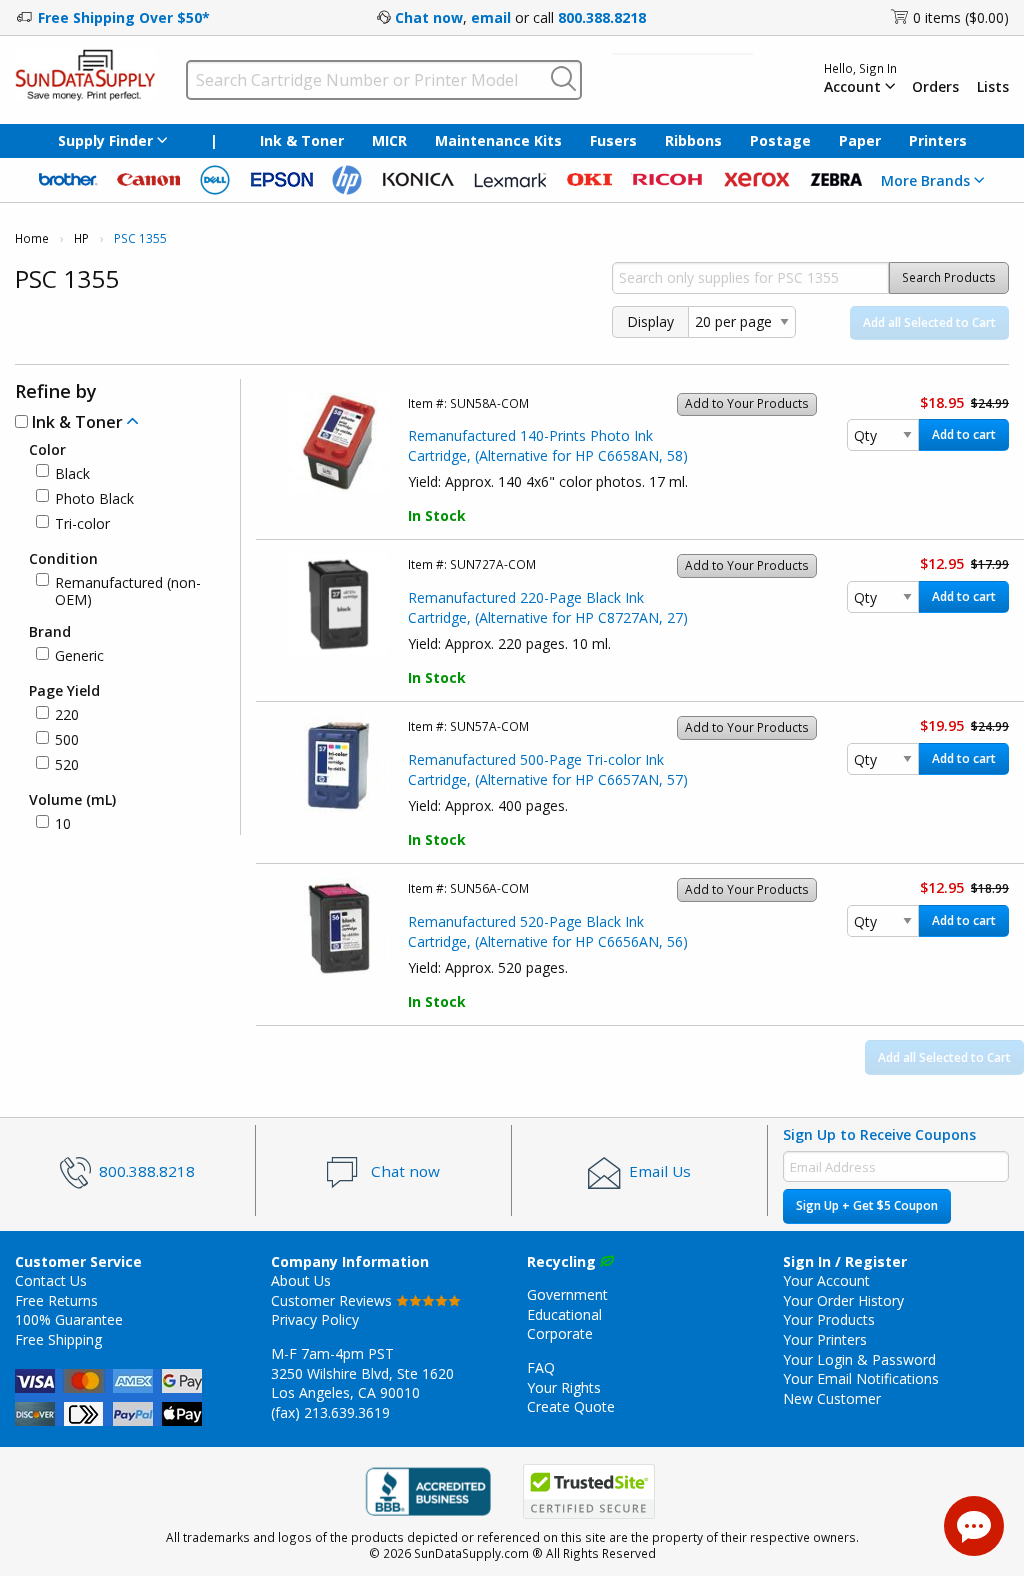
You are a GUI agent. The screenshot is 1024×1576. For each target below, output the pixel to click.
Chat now (429, 17)
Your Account (826, 1280)
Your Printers (825, 1339)
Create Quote (571, 1406)
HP (81, 238)
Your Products (829, 1319)
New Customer (832, 1398)
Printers (938, 140)
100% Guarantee (69, 1319)
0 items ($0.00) (961, 17)
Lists (993, 87)
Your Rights (564, 1387)
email (491, 17)
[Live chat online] (974, 1526)
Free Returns (56, 1300)
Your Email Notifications (861, 1378)
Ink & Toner (302, 140)
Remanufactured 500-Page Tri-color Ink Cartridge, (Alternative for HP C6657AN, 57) (548, 769)
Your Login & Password (859, 1359)
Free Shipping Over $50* (124, 17)
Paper (860, 140)
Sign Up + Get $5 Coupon (867, 1205)
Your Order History (843, 1300)
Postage (780, 140)
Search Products (949, 277)
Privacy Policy (315, 1319)
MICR (389, 140)
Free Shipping (58, 1339)
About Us (301, 1280)
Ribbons (693, 140)
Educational (564, 1314)
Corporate (560, 1333)
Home (32, 238)
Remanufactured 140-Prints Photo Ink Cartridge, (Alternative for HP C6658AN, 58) (548, 445)
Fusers (613, 140)
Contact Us (51, 1280)
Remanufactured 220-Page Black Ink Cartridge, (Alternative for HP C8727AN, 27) (548, 607)
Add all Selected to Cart (929, 322)
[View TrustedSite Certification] (589, 1491)
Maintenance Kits (498, 140)
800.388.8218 (602, 17)
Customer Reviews (333, 1300)
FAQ (541, 1367)
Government (567, 1294)
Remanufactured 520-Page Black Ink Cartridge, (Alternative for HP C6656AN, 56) (548, 931)
